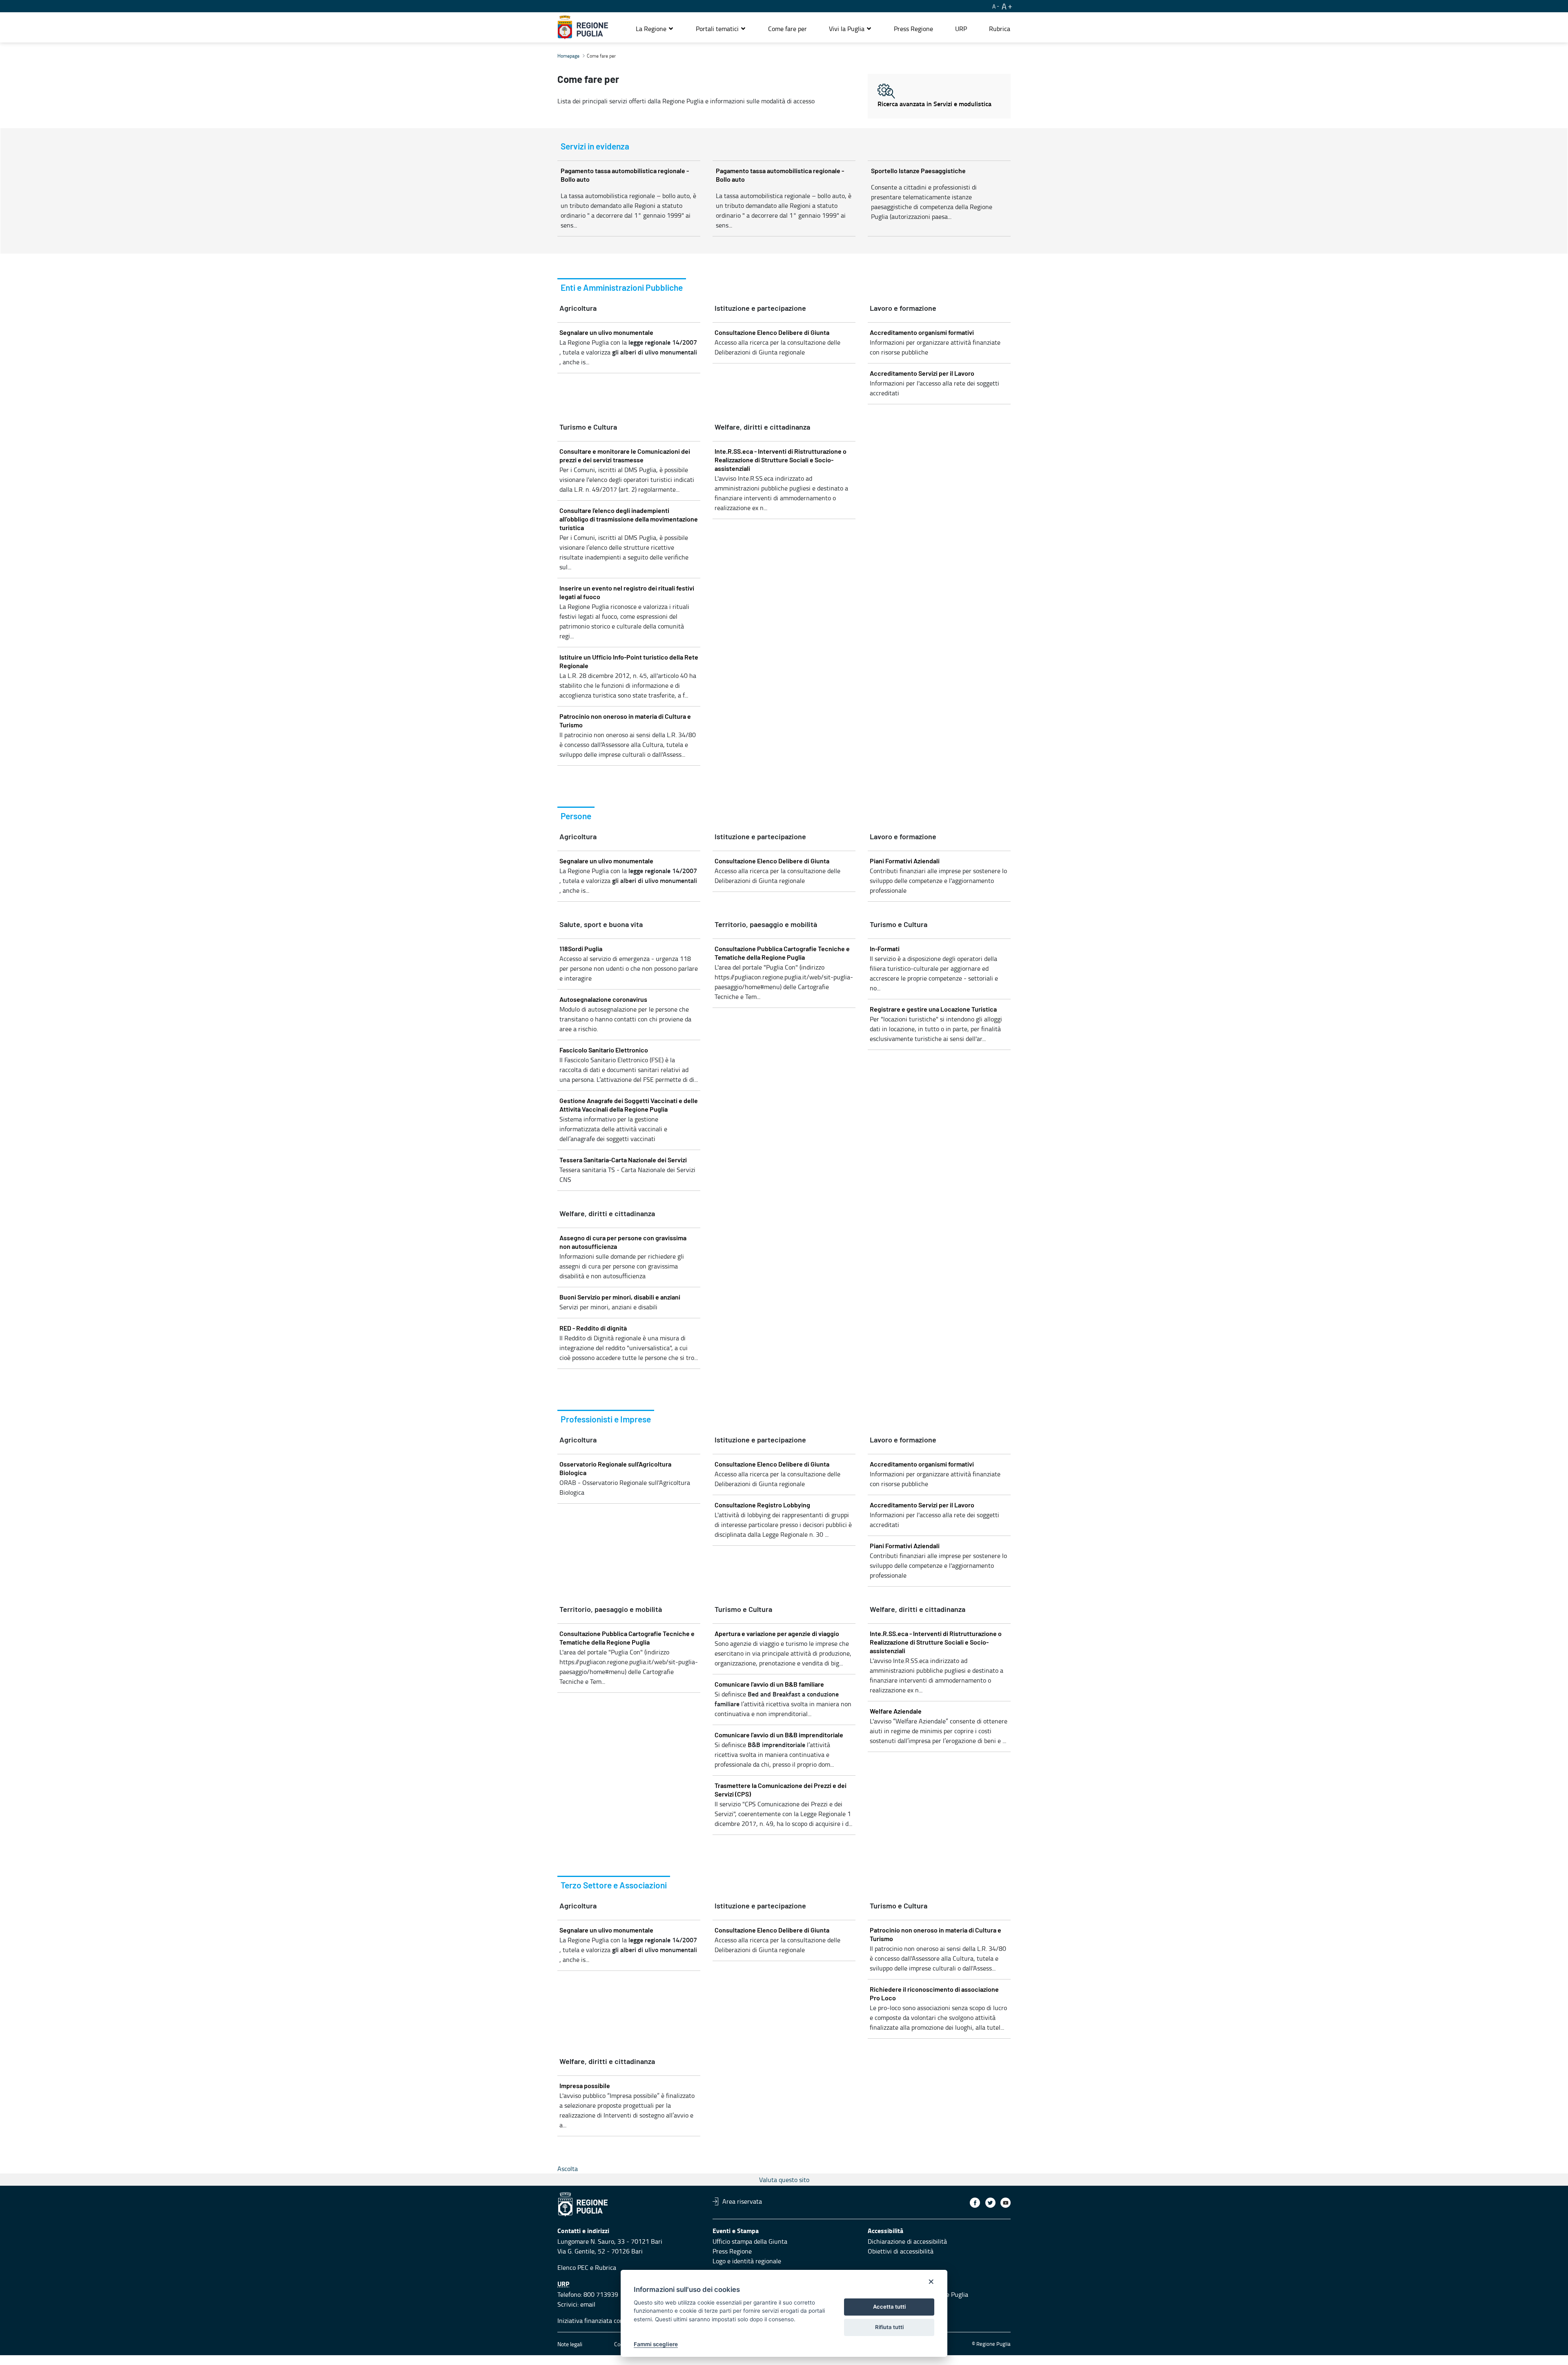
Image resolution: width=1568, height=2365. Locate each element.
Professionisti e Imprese (606, 1420)
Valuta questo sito (784, 2180)
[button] (655, 29)
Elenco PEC (573, 2267)
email (588, 2304)
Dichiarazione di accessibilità (907, 2241)
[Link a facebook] (975, 2203)
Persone (576, 817)
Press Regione (732, 2251)
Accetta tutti (889, 2307)
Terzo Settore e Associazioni (614, 1886)
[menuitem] (787, 29)
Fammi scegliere (656, 2344)
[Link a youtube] (1006, 2203)
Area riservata (742, 2201)
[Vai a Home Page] (583, 27)
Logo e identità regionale (747, 2261)
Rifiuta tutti (889, 2327)
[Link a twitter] (990, 2203)
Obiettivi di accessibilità (901, 2251)
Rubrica (606, 2267)
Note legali (570, 2344)
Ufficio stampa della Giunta (750, 2241)
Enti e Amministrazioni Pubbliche (622, 288)
